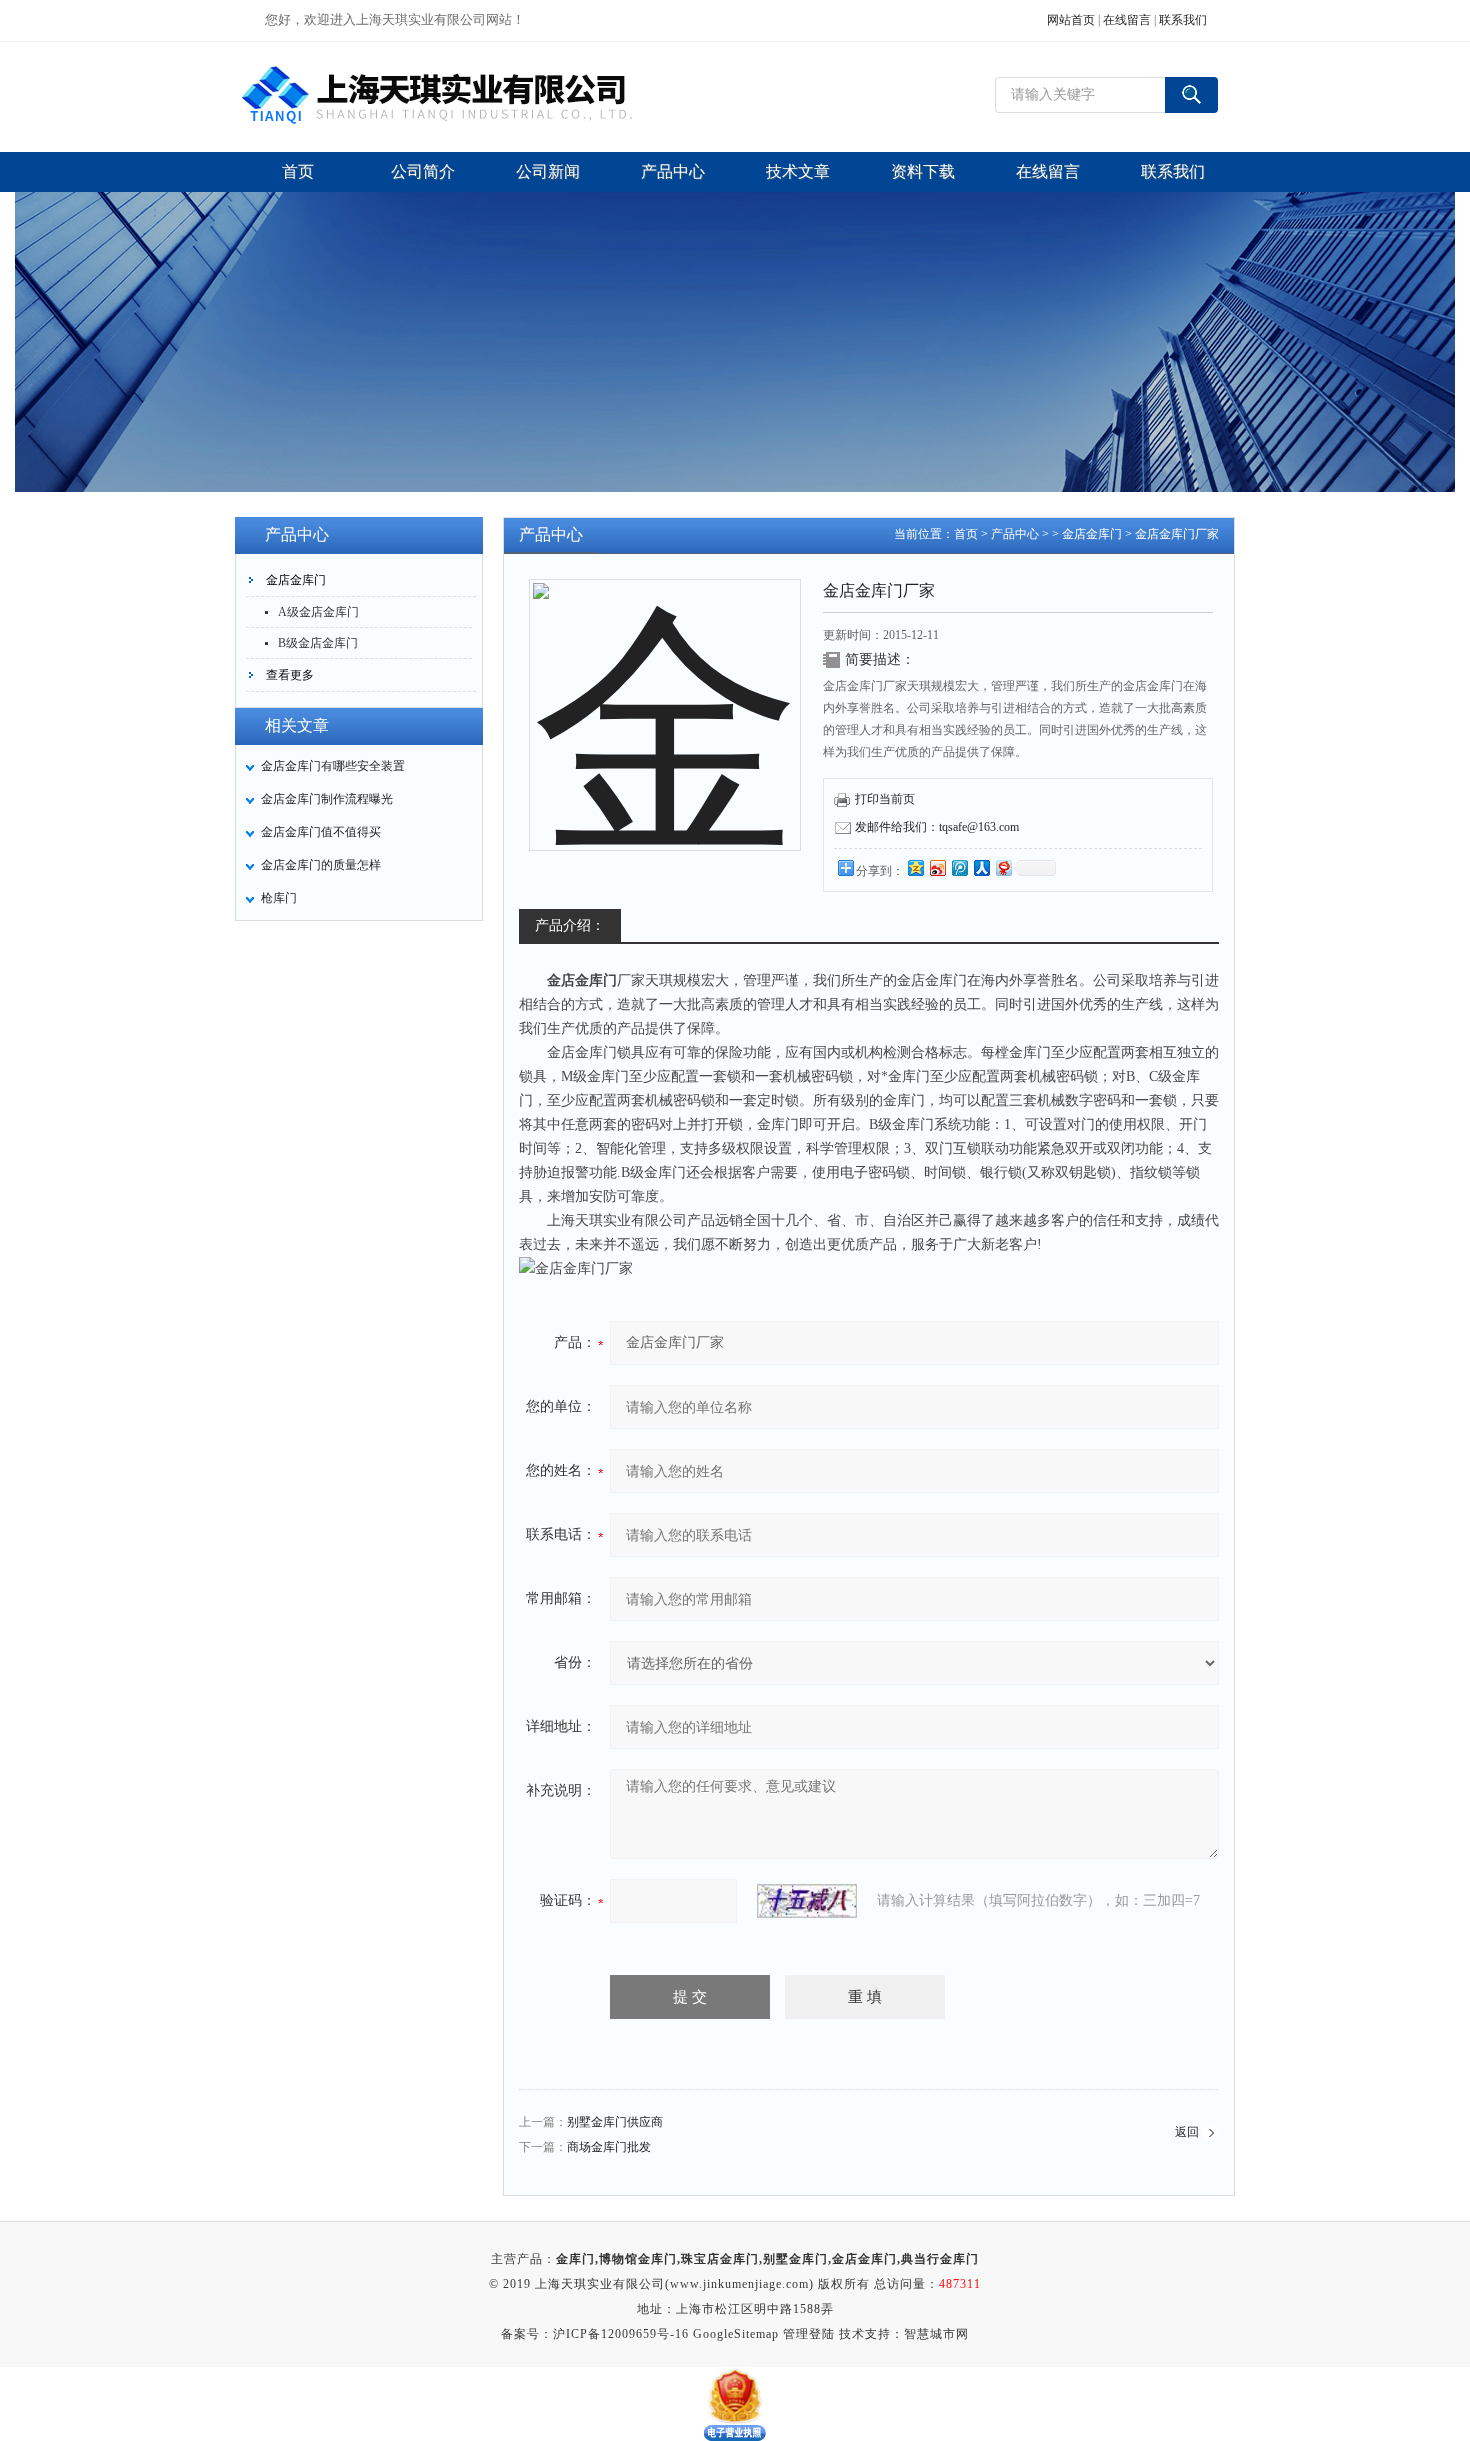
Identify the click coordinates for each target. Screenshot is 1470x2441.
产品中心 (1015, 534)
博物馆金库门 (638, 2259)
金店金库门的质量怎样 (321, 865)
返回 (1187, 2132)
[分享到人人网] (981, 867)
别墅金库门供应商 (615, 2122)
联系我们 (1183, 20)
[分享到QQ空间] (915, 867)
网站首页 (1071, 20)
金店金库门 (296, 580)
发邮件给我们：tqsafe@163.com (937, 827)
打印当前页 (885, 799)
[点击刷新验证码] (807, 1901)
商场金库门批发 (609, 2147)
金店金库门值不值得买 (321, 832)
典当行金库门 (940, 2259)
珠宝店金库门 (720, 2259)
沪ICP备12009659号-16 (621, 2334)
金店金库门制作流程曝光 (327, 799)
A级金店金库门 (318, 612)
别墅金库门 (795, 2259)
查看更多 (290, 675)
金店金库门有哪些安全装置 (333, 766)
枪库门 (279, 898)
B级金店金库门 (318, 643)
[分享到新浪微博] (937, 867)
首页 (966, 534)
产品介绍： (570, 925)
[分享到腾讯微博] (959, 867)
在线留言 (1127, 20)
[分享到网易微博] (1003, 867)
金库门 (575, 2259)
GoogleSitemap (736, 2334)
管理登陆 (809, 2334)
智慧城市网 (936, 2334)
